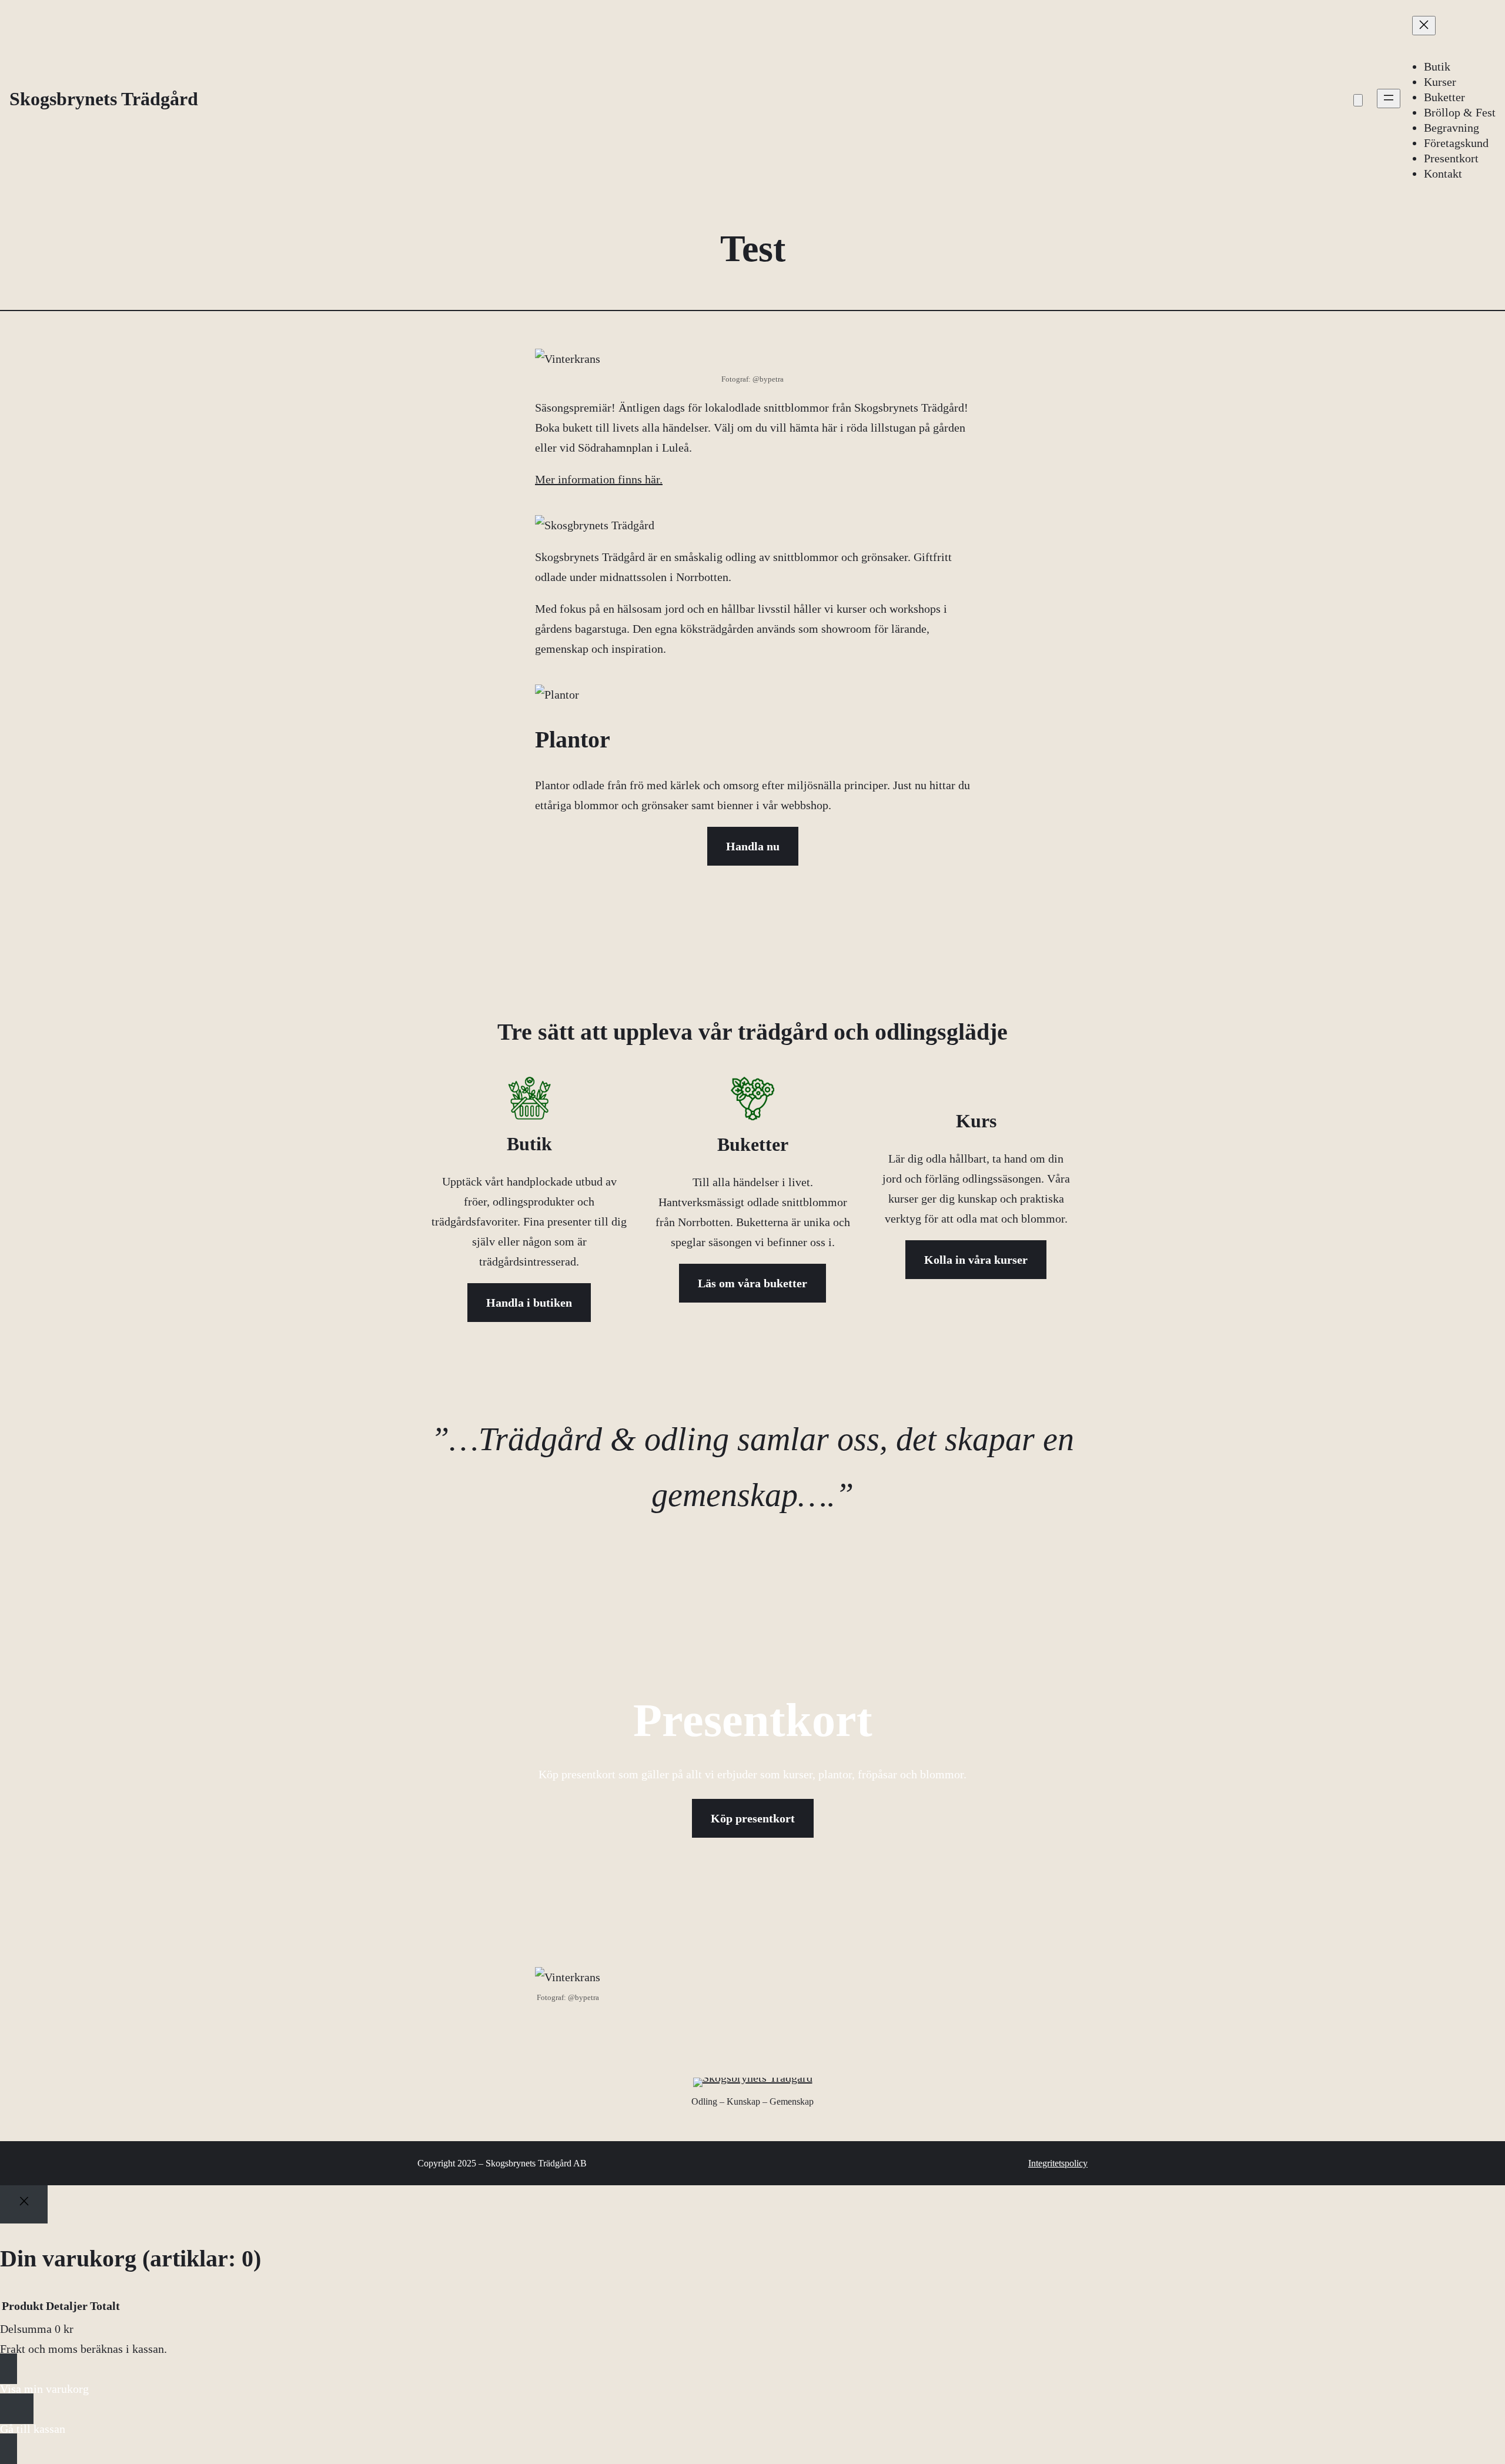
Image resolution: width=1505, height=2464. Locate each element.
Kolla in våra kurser (976, 1260)
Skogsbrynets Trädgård (104, 99)
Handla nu (753, 846)
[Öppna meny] (1389, 99)
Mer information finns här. (599, 479)
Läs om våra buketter (752, 1283)
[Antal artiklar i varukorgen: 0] (1358, 100)
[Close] (24, 2204)
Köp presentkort (753, 1818)
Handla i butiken (529, 1303)
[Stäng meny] (1424, 26)
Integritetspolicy (1058, 2163)
